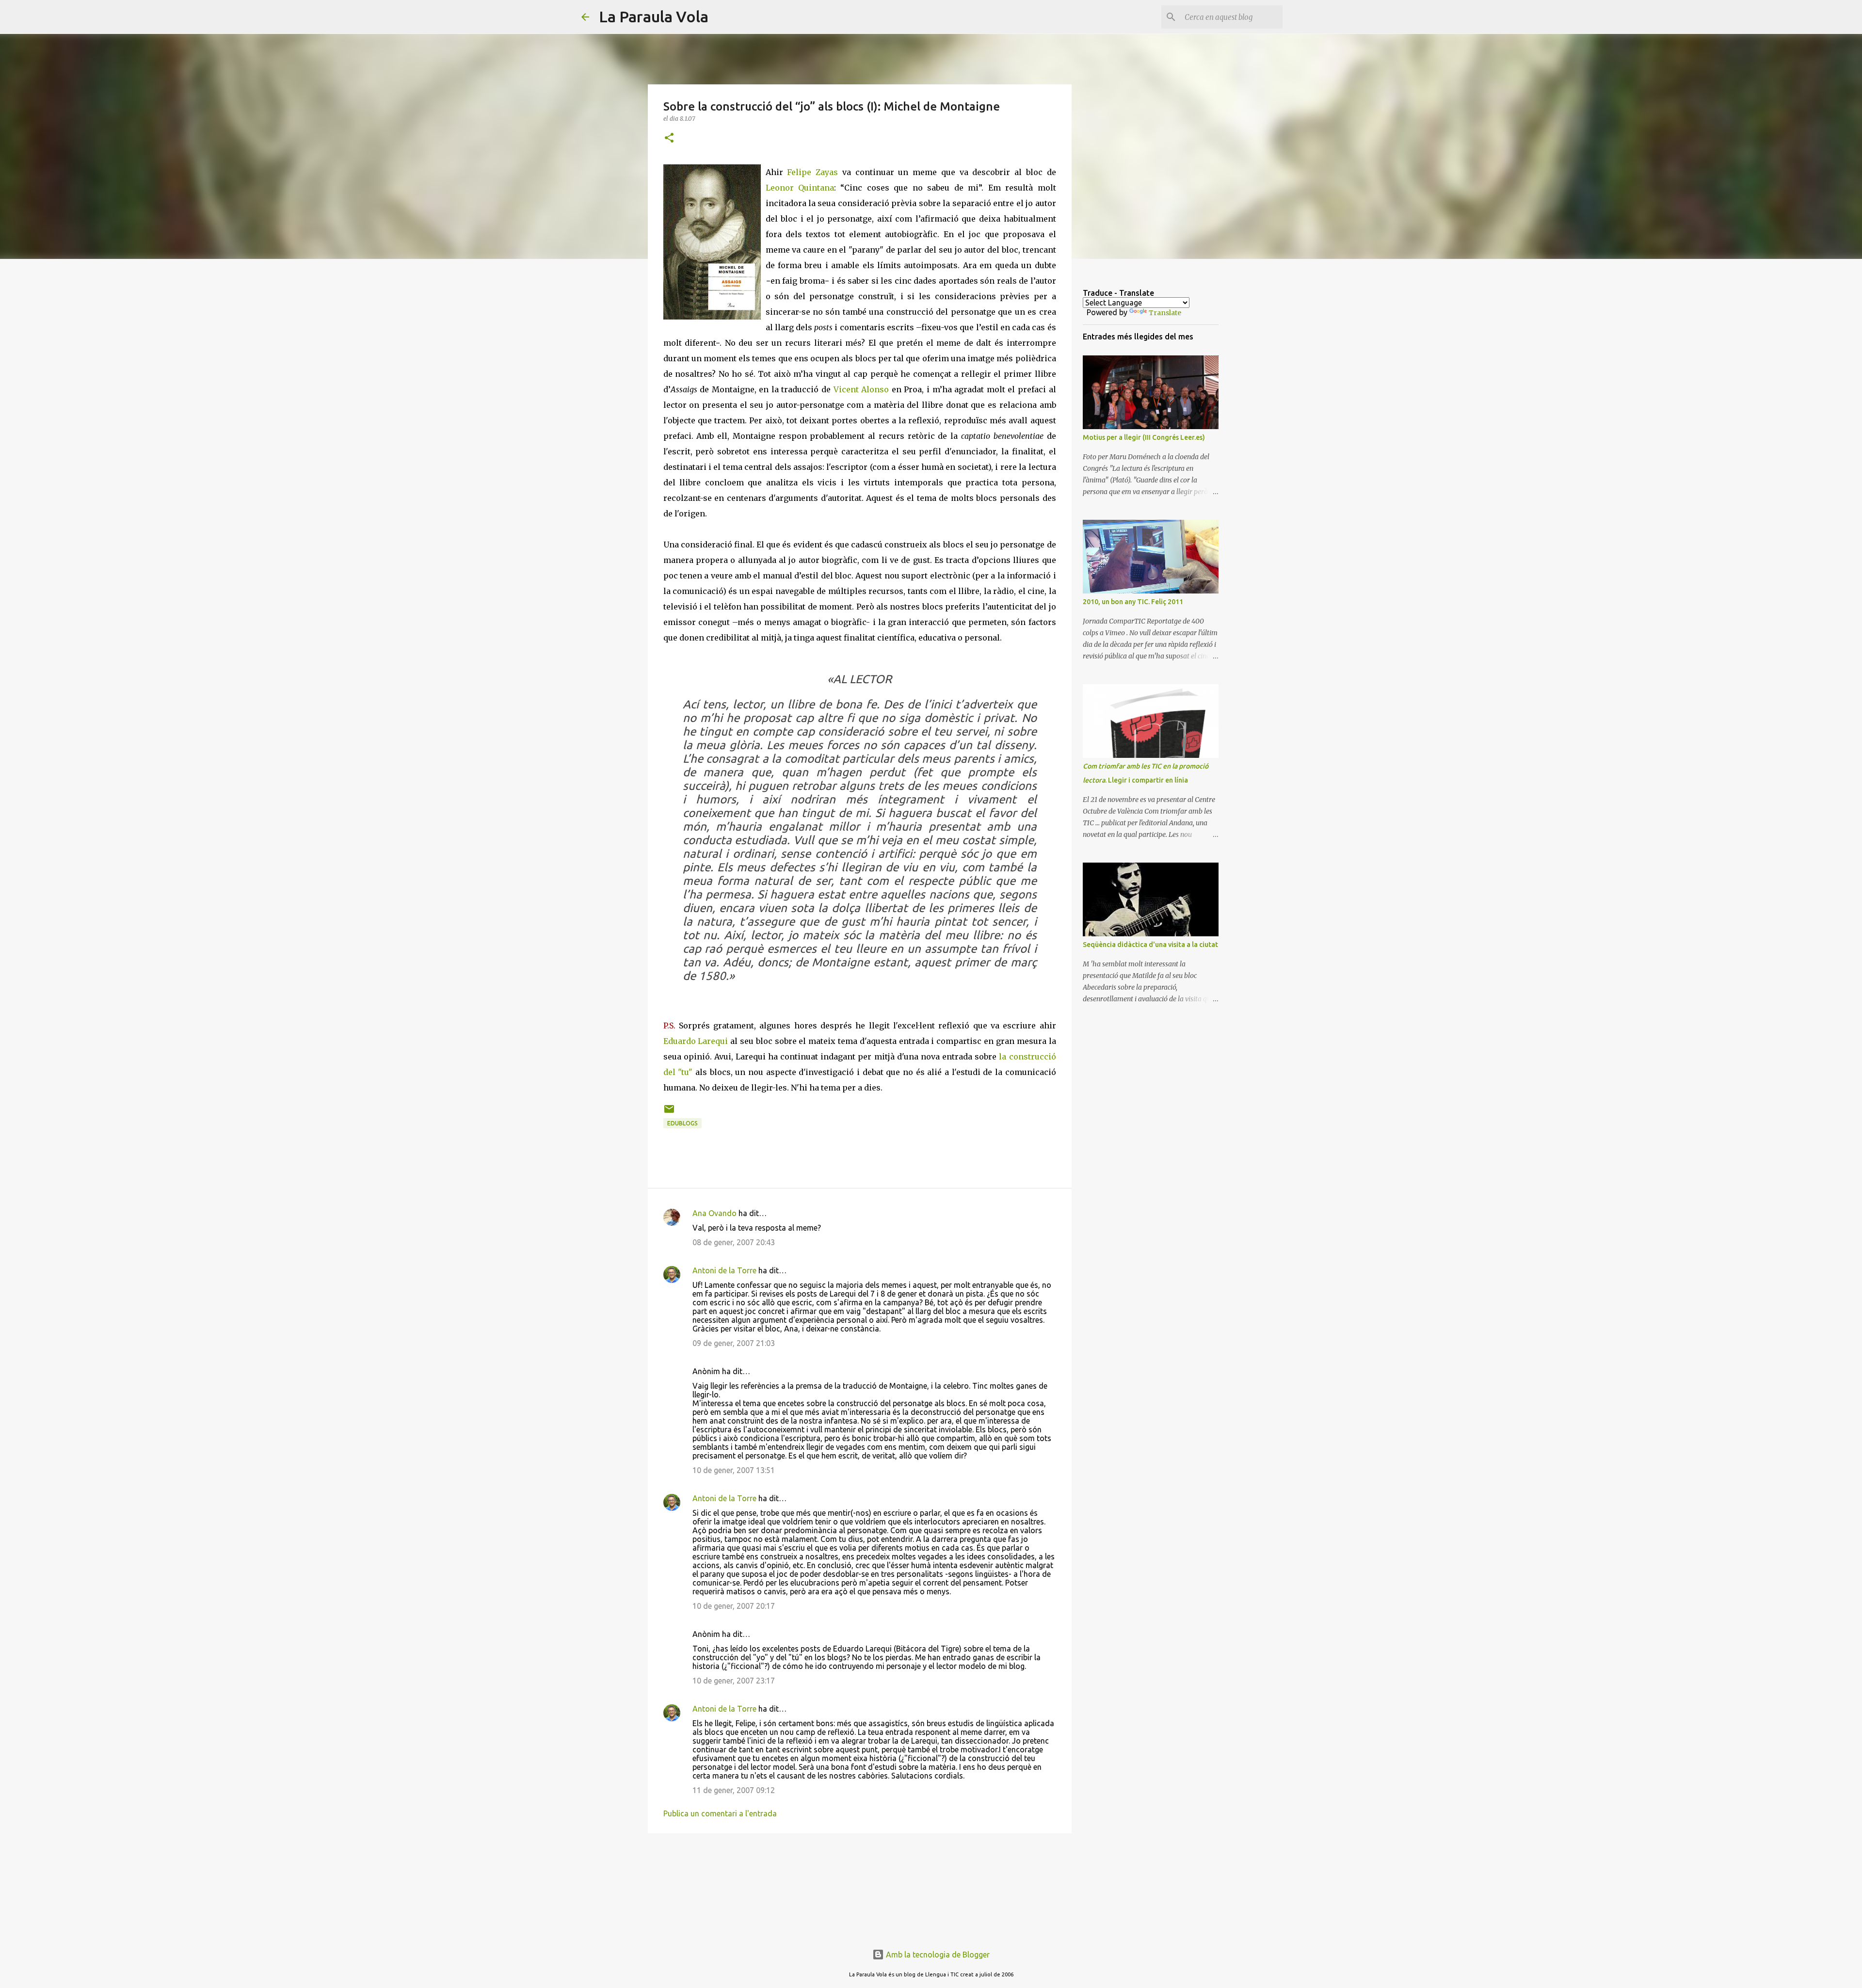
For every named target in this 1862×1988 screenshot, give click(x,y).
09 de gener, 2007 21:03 (734, 1343)
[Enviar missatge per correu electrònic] (669, 1113)
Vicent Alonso (863, 389)
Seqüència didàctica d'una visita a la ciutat (1150, 945)
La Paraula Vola (654, 16)
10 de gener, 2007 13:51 (734, 1470)
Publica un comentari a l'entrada (720, 1813)
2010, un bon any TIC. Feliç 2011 (1133, 602)
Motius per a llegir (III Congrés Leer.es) (1144, 437)
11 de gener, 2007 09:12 (734, 1790)
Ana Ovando (714, 1213)
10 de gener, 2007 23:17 (734, 1681)
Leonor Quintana (800, 188)
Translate (1165, 313)
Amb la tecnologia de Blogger (937, 1955)
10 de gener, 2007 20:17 (734, 1606)
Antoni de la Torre (724, 1270)
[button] (669, 138)
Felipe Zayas (815, 172)
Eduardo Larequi (696, 1041)
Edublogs (682, 1123)
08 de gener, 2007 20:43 (734, 1242)
